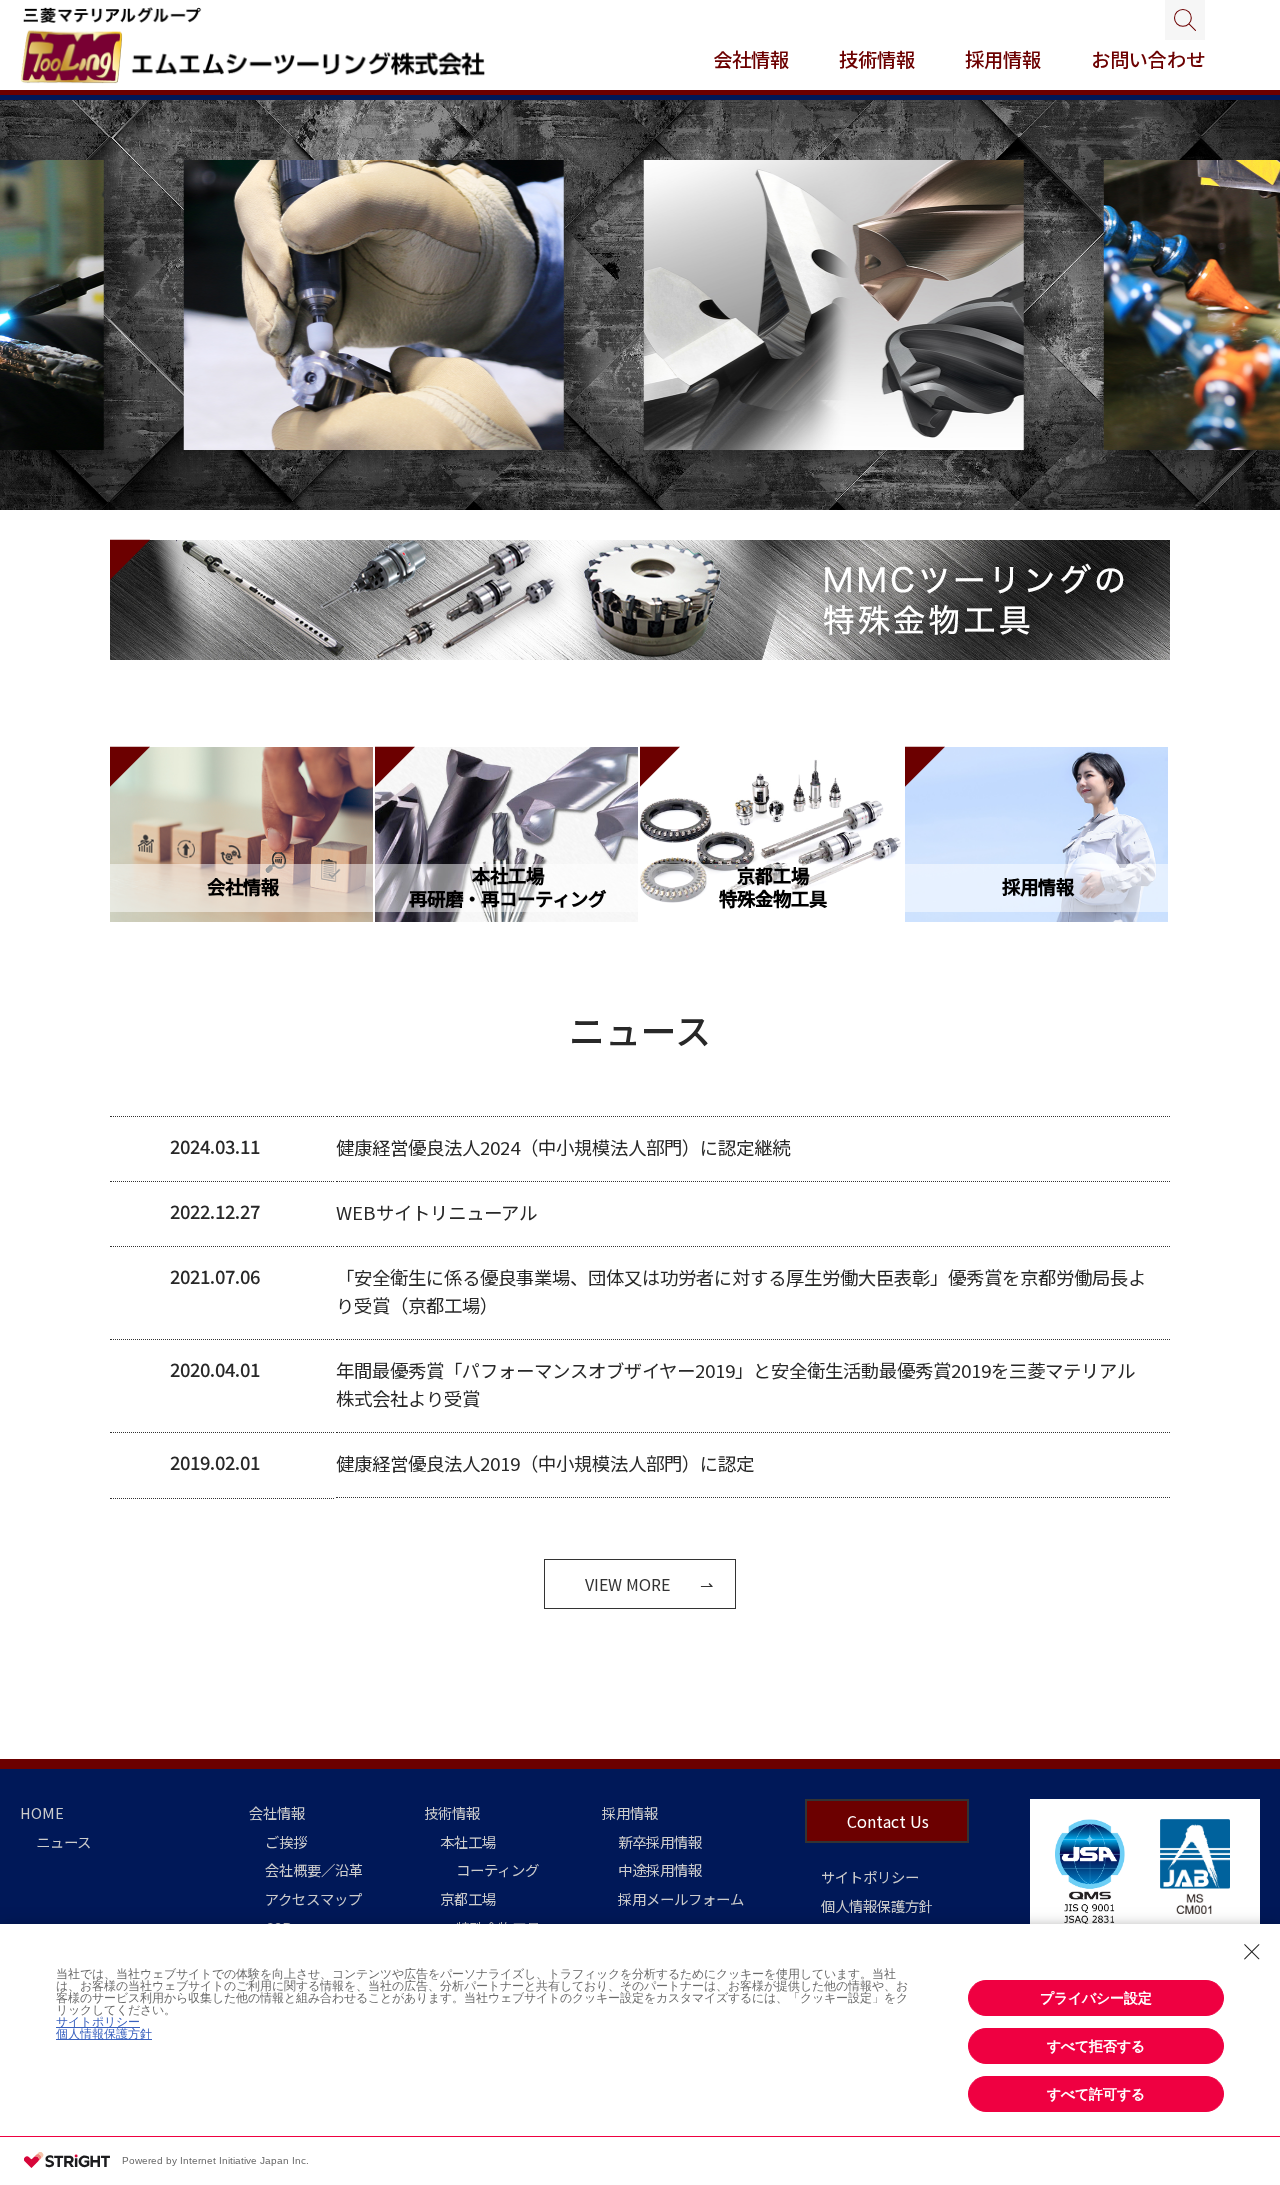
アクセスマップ (313, 1898)
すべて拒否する (1096, 2046)
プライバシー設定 (1096, 1998)
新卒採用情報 (660, 1841)
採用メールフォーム (681, 1898)
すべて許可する (1096, 2094)
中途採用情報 (660, 1869)
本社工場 (468, 1841)
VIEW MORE (627, 1584)
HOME (42, 1812)
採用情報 (630, 1812)
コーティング (497, 1869)
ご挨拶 (286, 1841)
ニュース (63, 1841)
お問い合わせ (1148, 59)
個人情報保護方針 (877, 1905)
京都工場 (468, 1898)
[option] (289, 305)
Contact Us (888, 1821)
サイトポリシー (870, 1876)
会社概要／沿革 (314, 1869)
